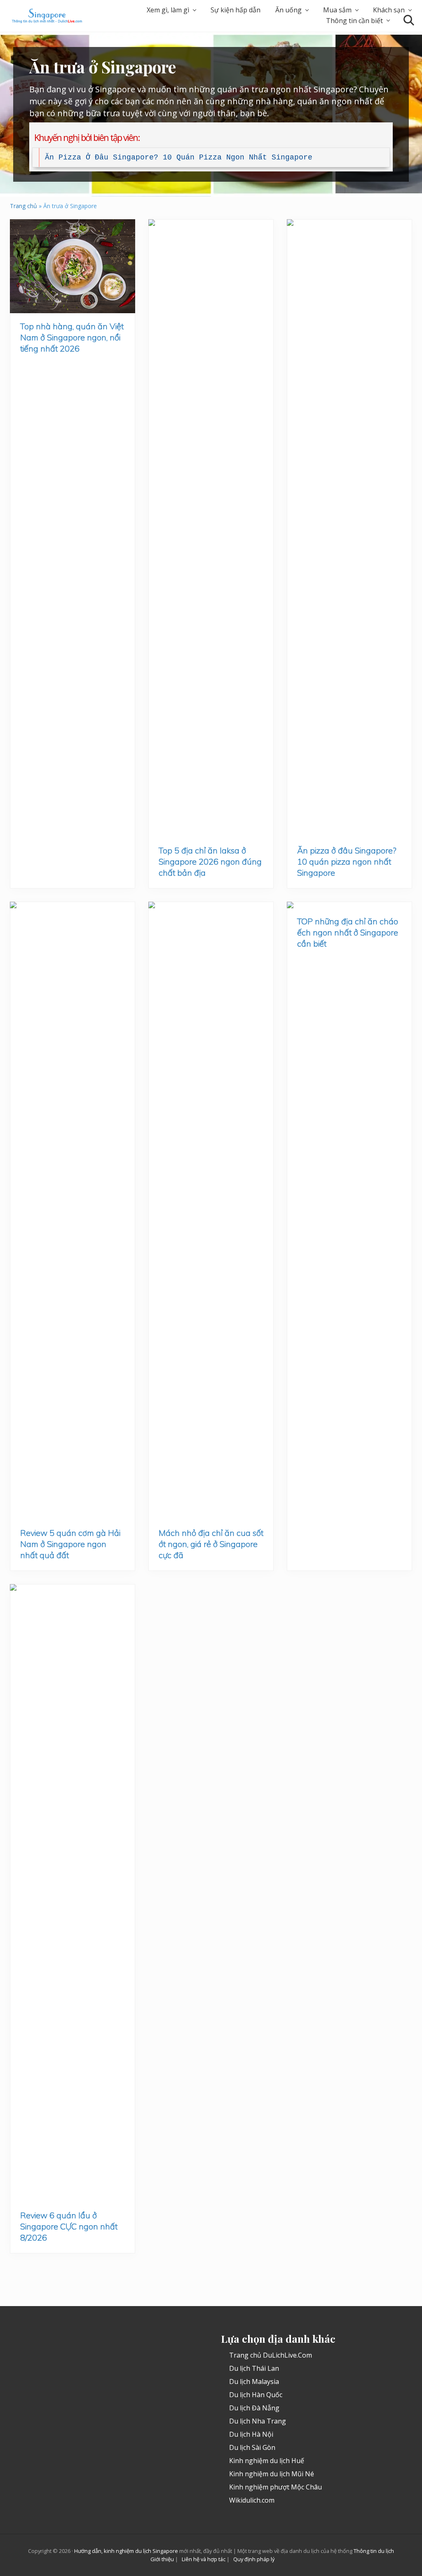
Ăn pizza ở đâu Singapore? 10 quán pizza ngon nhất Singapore (179, 157)
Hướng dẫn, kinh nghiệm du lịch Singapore (126, 2551)
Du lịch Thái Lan (254, 2368)
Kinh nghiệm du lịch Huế (267, 2461)
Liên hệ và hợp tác (204, 2559)
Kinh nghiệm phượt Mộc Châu (275, 2487)
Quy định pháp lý (254, 2559)
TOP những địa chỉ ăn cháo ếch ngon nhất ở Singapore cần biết (348, 932)
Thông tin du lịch (374, 2551)
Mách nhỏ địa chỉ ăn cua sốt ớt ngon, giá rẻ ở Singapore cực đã (211, 1544)
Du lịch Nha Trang (258, 2421)
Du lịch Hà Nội (251, 2434)
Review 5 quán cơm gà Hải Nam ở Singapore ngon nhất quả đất (70, 1544)
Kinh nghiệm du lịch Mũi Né (272, 2474)
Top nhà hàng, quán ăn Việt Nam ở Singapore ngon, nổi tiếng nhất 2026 (72, 337)
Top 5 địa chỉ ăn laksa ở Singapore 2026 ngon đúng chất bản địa (210, 861)
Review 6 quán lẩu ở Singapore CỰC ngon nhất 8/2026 (69, 2226)
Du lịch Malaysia (254, 2381)
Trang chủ (23, 206)
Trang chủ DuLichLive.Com (271, 2355)
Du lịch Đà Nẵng (254, 2408)
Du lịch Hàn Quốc (256, 2395)
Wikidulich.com (252, 2500)
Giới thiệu (162, 2559)
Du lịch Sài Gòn (252, 2447)
